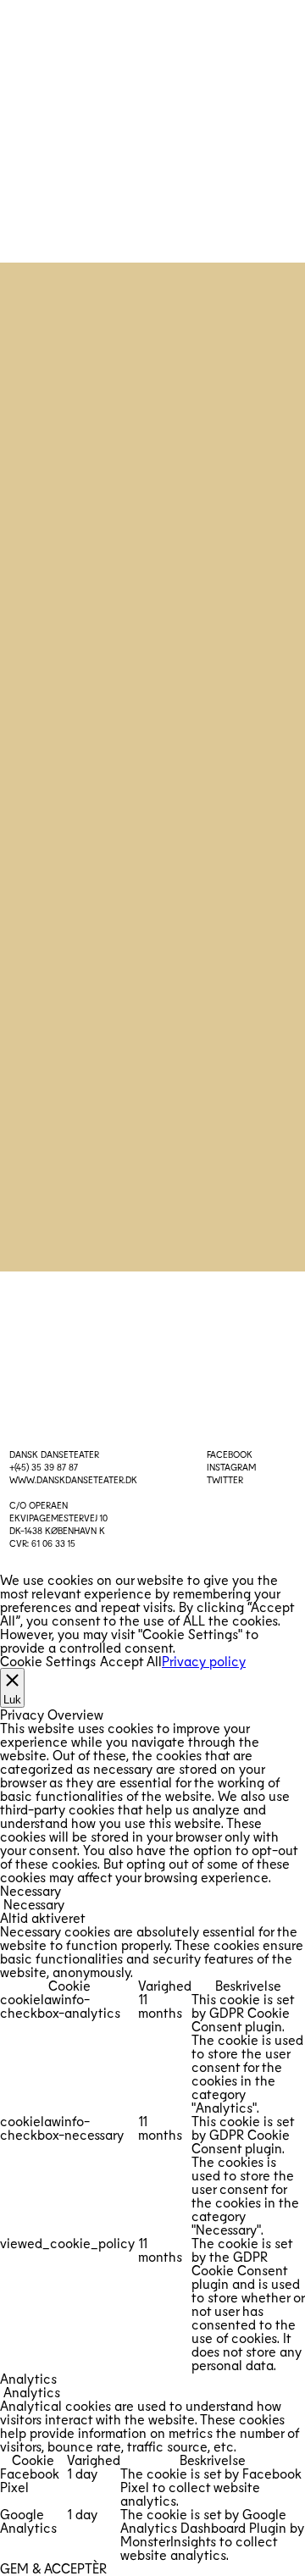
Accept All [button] (131, 1661)
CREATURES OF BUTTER (152, 924)
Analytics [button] (28, 2378)
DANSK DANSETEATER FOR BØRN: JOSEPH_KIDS (153, 607)
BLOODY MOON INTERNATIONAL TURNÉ (153, 739)
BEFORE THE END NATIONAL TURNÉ (152, 677)
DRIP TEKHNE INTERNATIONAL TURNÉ (152, 538)
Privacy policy (204, 1661)
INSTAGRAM (231, 1467)
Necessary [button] (30, 1890)
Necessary (34, 1904)
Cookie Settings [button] (48, 1661)
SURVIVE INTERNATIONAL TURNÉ (152, 1125)
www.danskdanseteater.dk (73, 1479)
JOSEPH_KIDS (152, 800)
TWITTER (225, 1479)
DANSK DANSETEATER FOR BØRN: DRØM (152, 862)
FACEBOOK (230, 1454)
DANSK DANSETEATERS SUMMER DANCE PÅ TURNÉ (153, 468)
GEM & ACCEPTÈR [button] (53, 2568)
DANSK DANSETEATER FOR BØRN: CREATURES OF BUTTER (153, 994)
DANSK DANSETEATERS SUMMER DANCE (153, 399)
